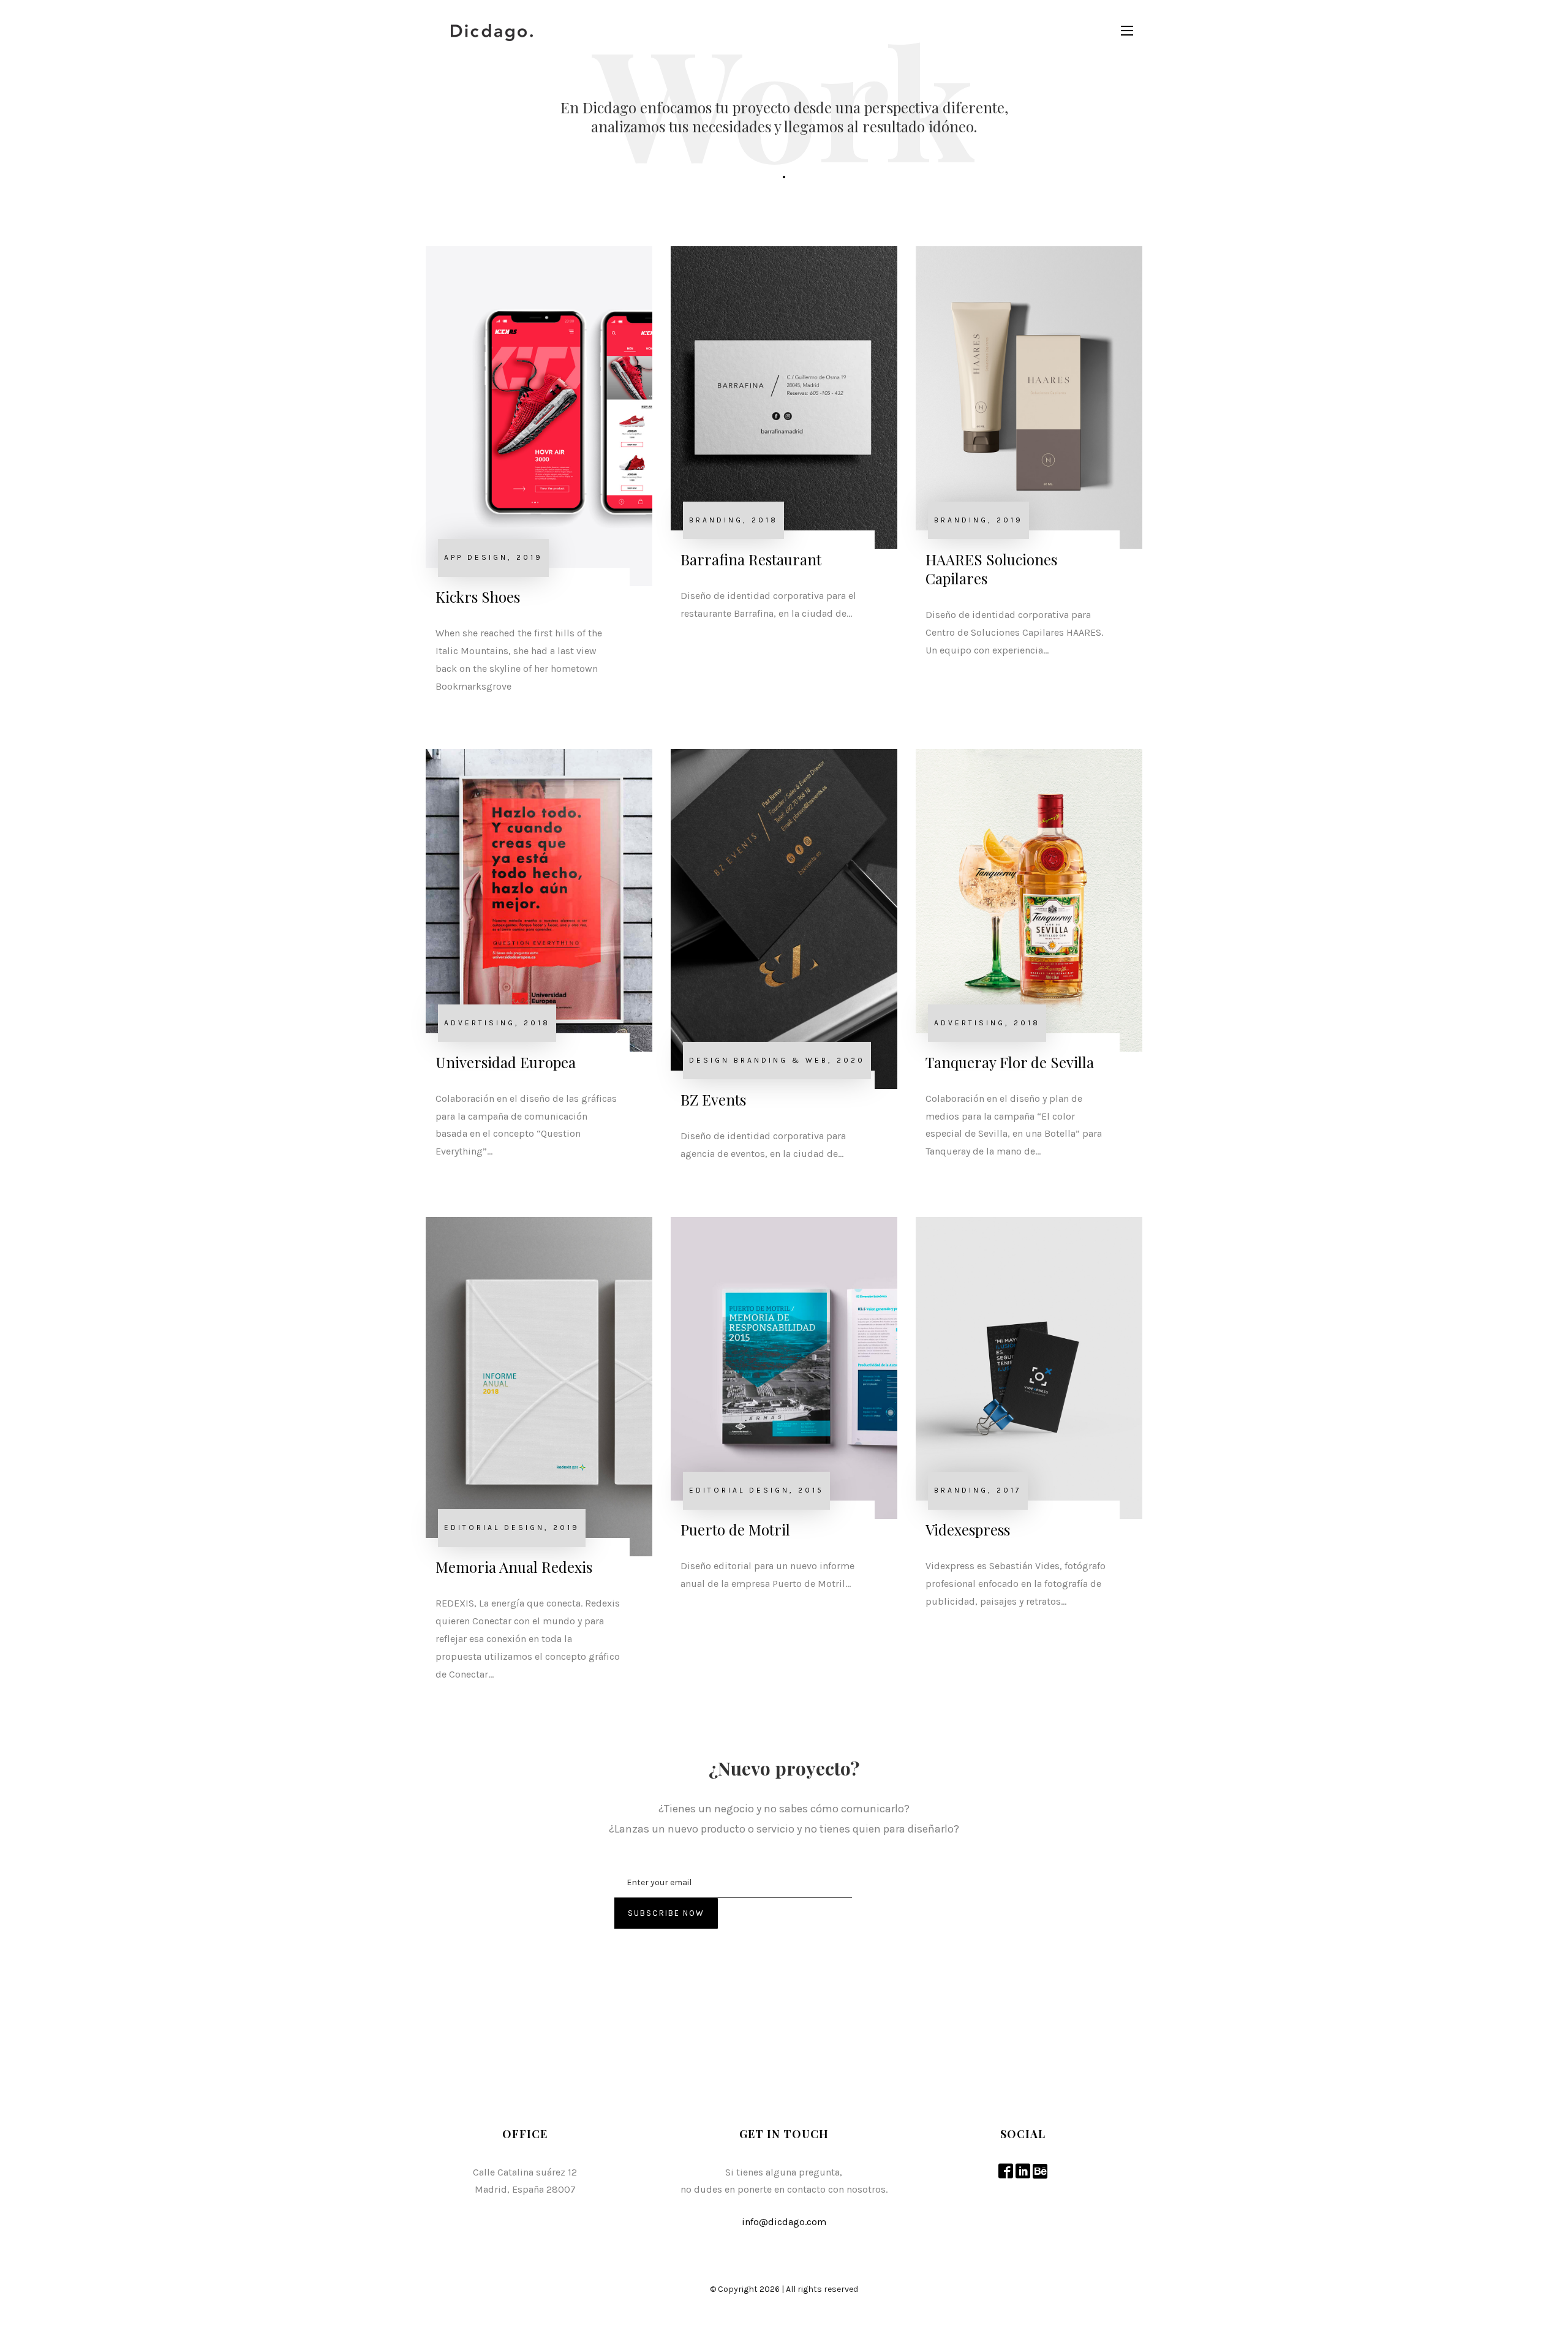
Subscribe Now (666, 1913)
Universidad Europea (506, 1062)
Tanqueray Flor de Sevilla (1010, 1062)
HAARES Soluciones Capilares (991, 569)
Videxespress (968, 1529)
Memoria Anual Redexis (514, 1567)
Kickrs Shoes (478, 597)
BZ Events (713, 1099)
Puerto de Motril (735, 1529)
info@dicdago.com (784, 2222)
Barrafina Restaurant (751, 559)
